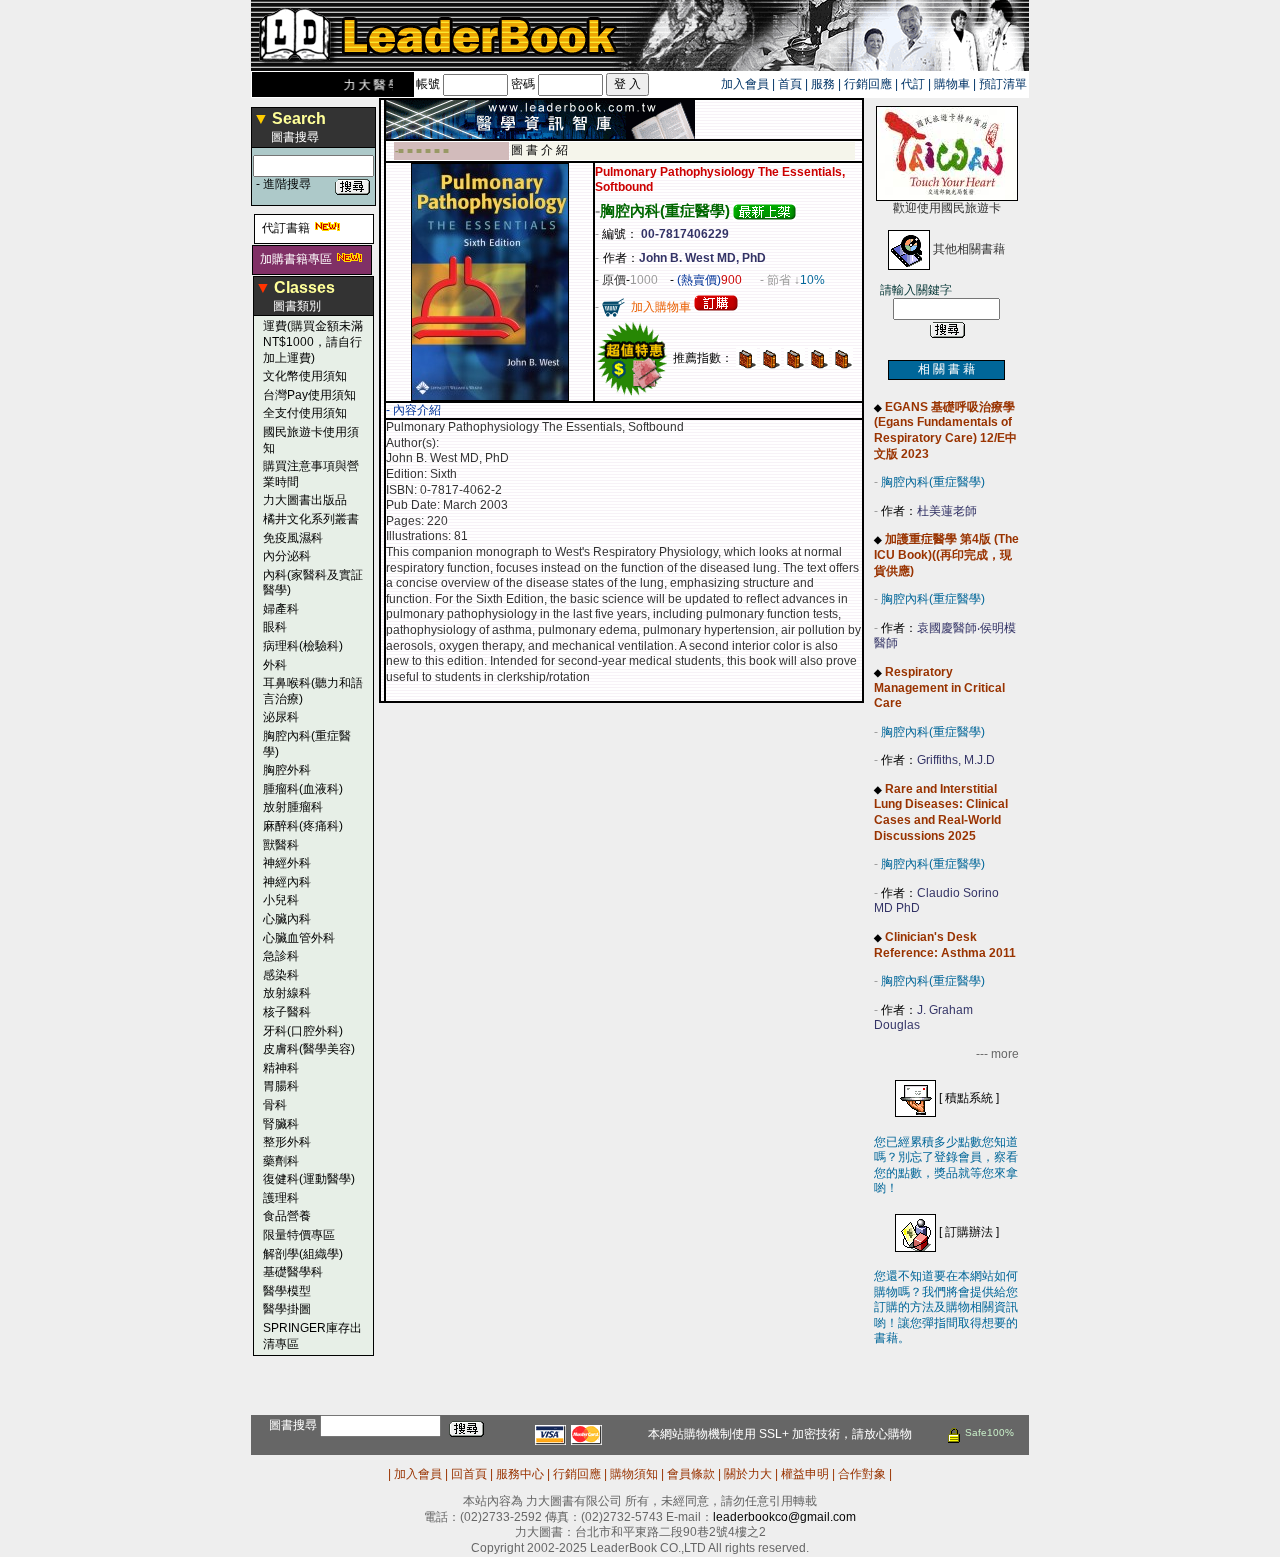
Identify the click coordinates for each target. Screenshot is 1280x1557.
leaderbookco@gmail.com (784, 1517)
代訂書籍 (286, 228)
